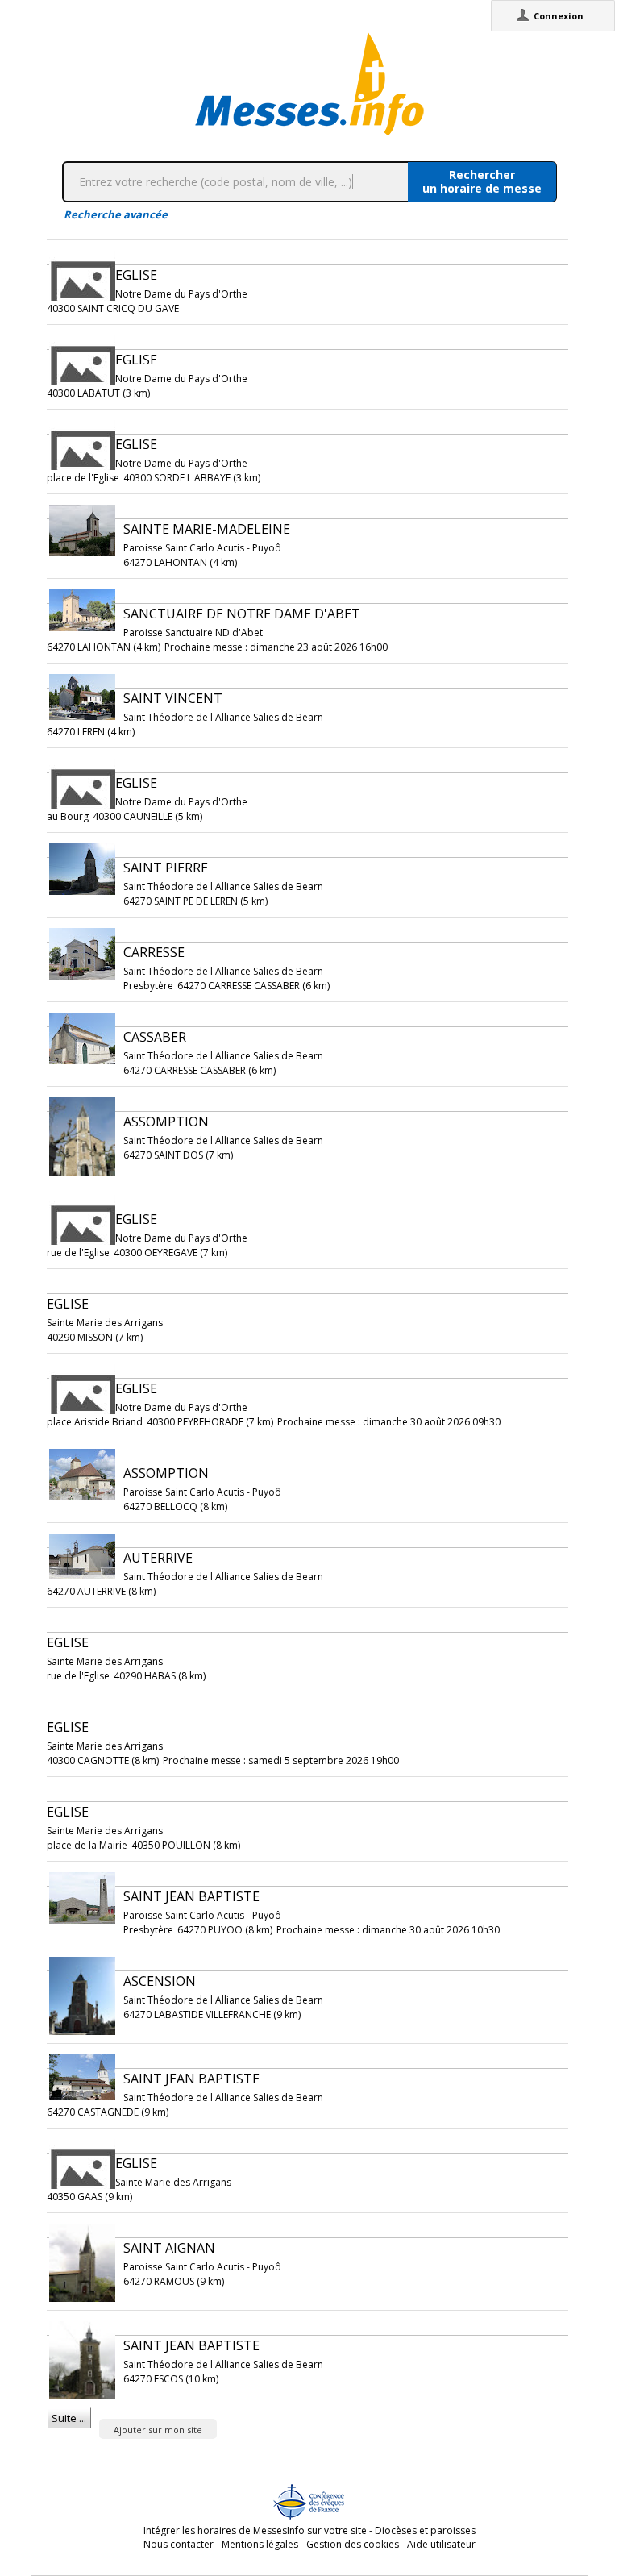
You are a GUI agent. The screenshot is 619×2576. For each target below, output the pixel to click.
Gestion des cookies (353, 2544)
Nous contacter (179, 2544)
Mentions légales (260, 2544)
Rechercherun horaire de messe (482, 181)
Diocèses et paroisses (425, 2530)
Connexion (559, 16)
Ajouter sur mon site (158, 2430)
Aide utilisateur (441, 2544)
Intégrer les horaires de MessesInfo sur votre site (255, 2530)
